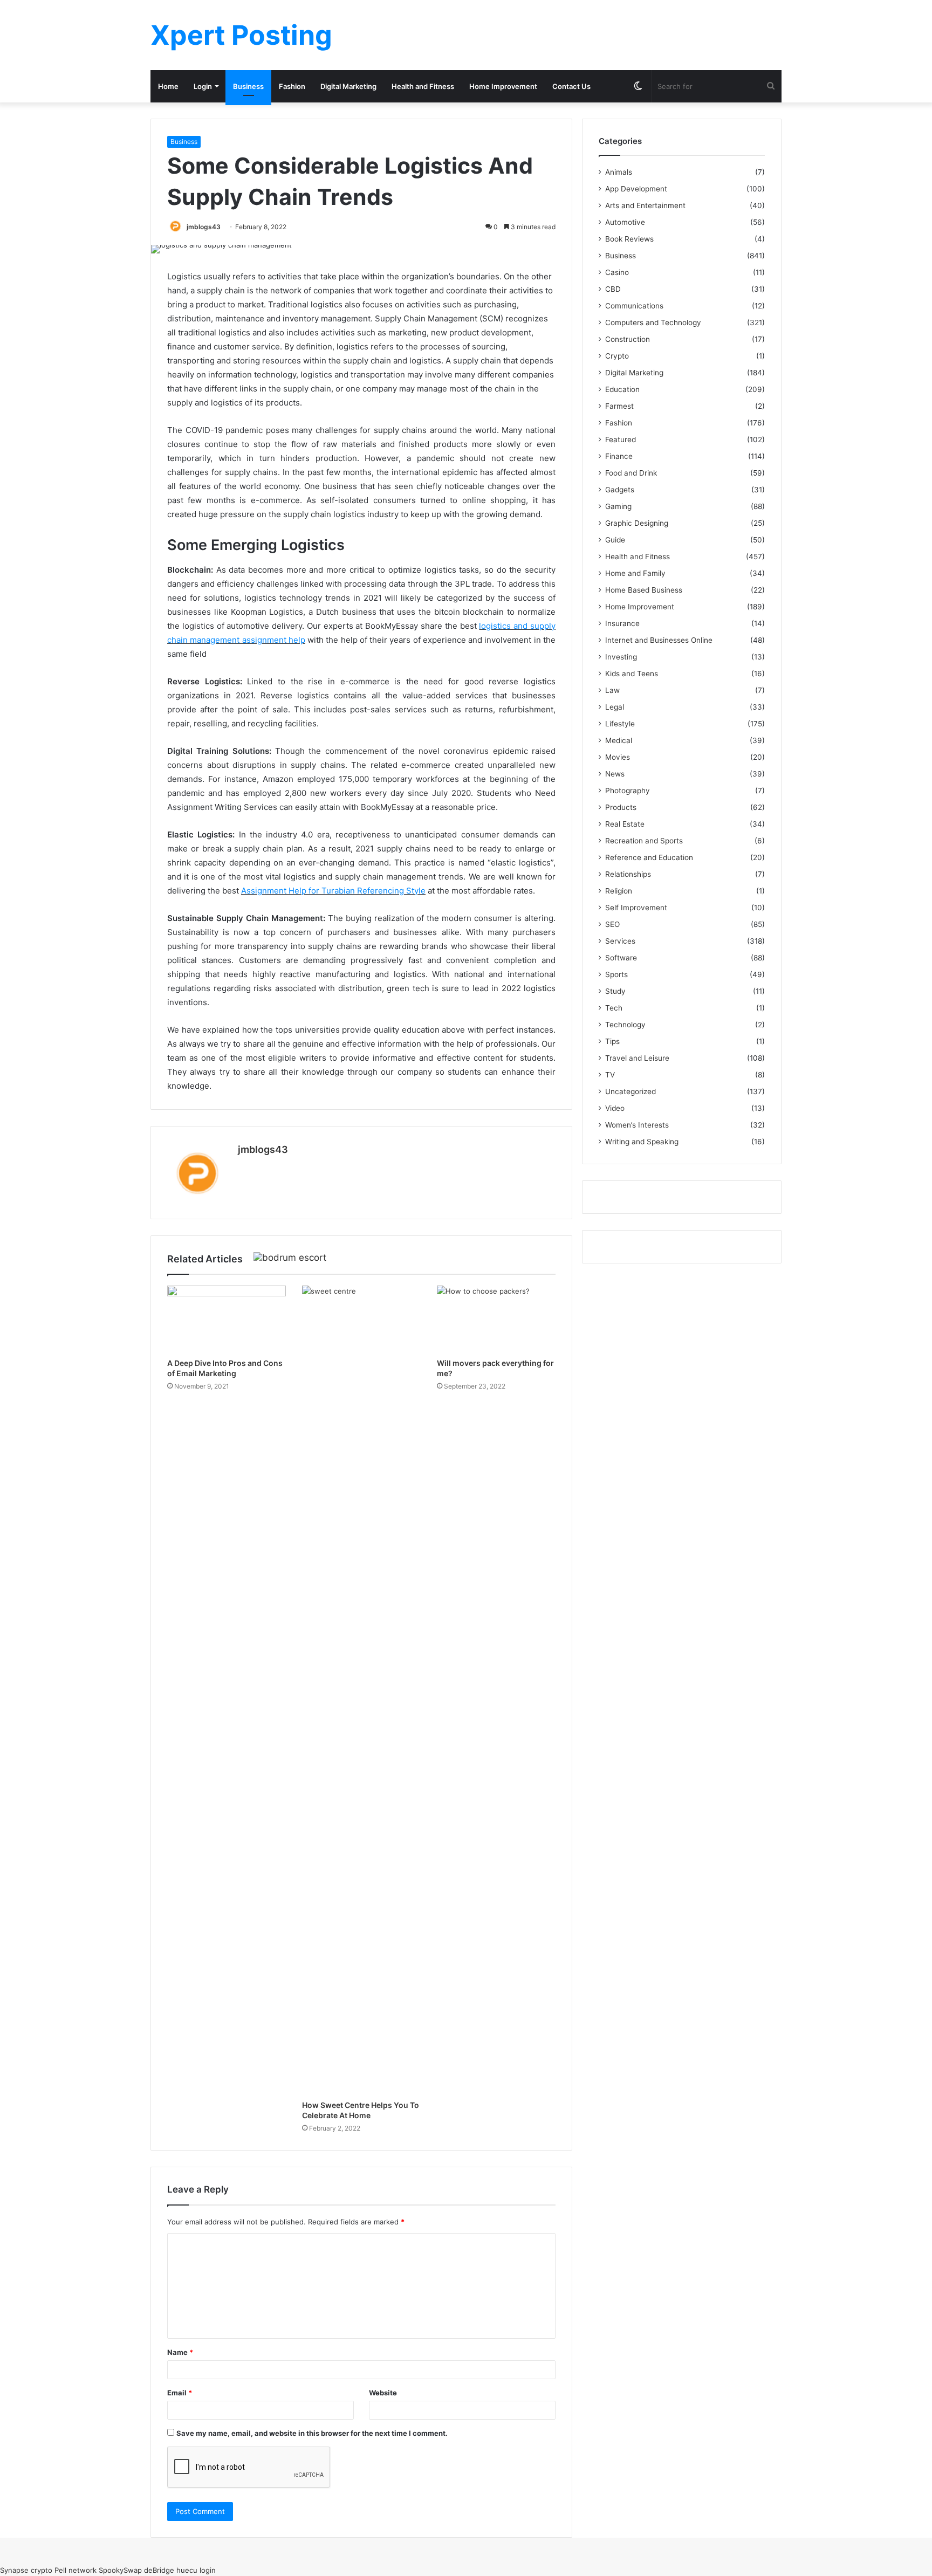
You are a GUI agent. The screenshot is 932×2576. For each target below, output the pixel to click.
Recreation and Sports (644, 841)
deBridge (159, 2570)
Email (180, 2393)
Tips (612, 1041)
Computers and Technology (653, 322)
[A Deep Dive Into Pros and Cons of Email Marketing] (227, 1319)
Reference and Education (649, 857)
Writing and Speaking (642, 1142)
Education (622, 389)
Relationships (628, 874)
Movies (618, 757)
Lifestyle (620, 724)
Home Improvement (503, 86)
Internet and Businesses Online (659, 640)
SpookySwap (120, 2570)
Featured (621, 439)
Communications (634, 306)
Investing (621, 657)
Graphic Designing (637, 523)
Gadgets (620, 490)
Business (248, 86)
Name (180, 2352)
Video (615, 1108)
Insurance (622, 623)
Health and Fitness (423, 86)
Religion (619, 891)
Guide (615, 540)
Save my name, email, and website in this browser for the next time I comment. (312, 2433)
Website (383, 2393)
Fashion (292, 86)
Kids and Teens (632, 674)
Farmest (619, 406)
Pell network (76, 2570)
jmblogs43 (204, 227)
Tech (614, 1008)
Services (620, 941)
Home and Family (635, 573)
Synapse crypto (26, 2570)
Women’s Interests (637, 1125)
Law (612, 690)
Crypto (617, 356)
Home (168, 86)
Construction (628, 339)
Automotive (625, 222)
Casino (617, 272)
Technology (625, 1025)
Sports (616, 974)
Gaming (618, 506)
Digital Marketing (348, 86)
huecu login (196, 2570)
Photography (628, 791)
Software (621, 958)
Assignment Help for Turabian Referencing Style (333, 891)
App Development (636, 189)
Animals (619, 172)
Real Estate (625, 824)
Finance (619, 456)
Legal (615, 707)
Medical (619, 740)
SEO (612, 924)
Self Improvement (636, 908)
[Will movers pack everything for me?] (496, 1319)
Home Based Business (644, 590)
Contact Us (571, 86)
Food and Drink (631, 473)
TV (610, 1075)
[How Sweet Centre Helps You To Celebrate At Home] (361, 1690)
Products (621, 807)
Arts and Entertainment (645, 205)
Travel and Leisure (637, 1058)
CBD (613, 289)
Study (615, 991)
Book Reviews (629, 239)
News (615, 774)
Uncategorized (631, 1091)
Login (203, 86)
